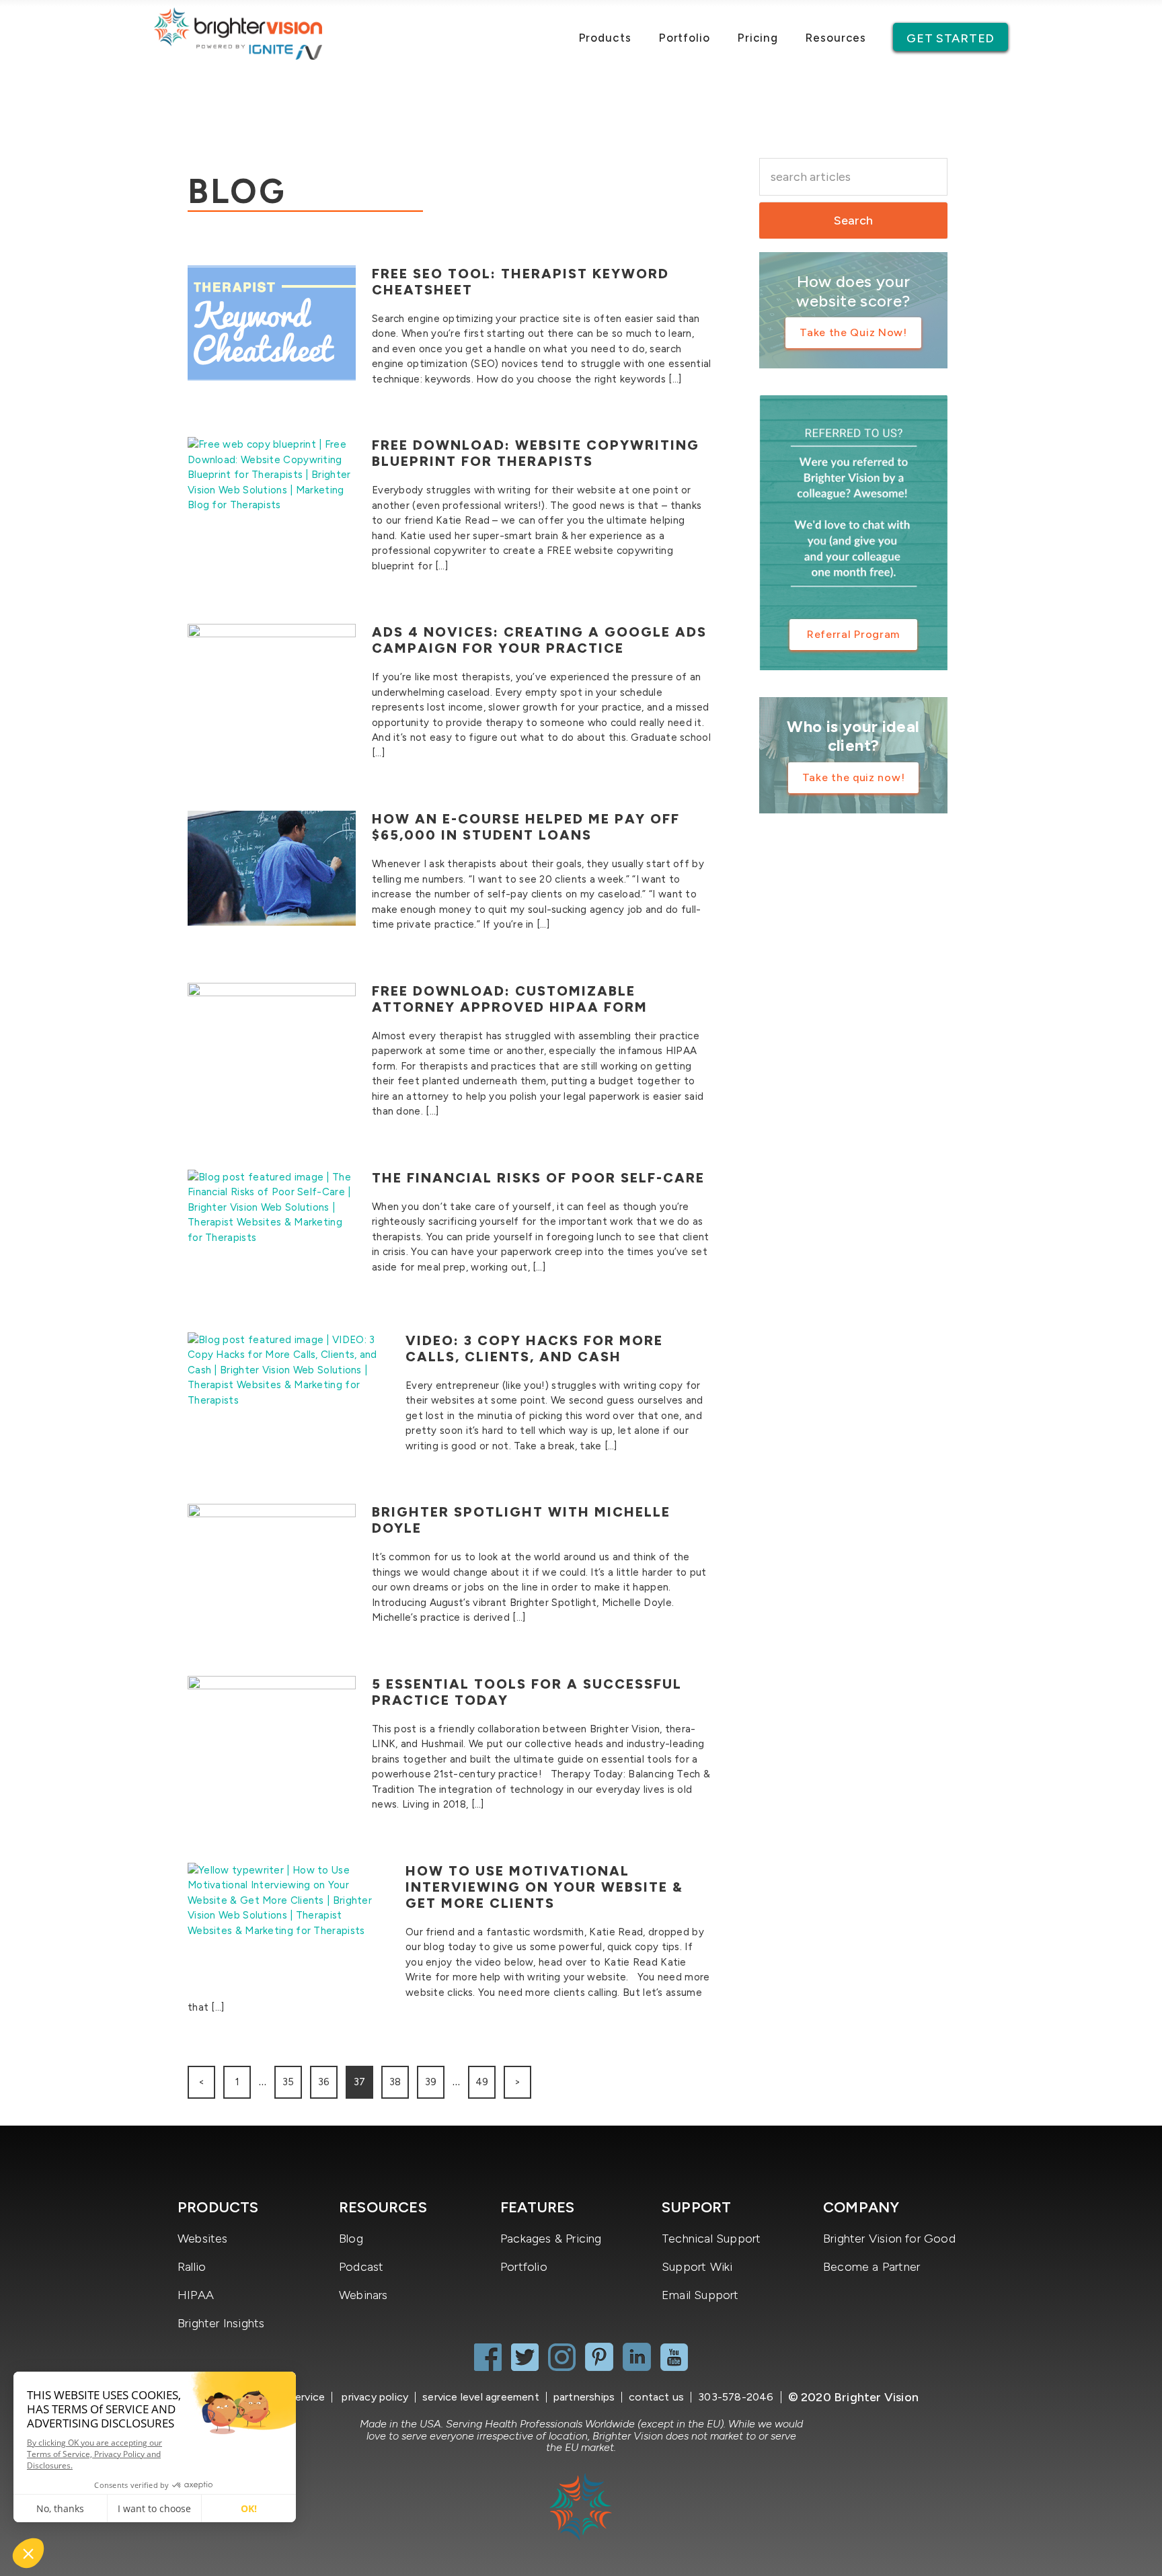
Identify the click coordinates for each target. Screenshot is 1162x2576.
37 (359, 2082)
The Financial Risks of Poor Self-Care (538, 1178)
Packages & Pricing (551, 2239)
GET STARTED (951, 38)
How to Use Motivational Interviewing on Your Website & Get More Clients (544, 1887)
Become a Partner (871, 2267)
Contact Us (656, 2397)
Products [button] (605, 38)
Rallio (192, 2267)
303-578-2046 (736, 2397)
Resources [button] (836, 38)
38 (395, 2082)
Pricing (758, 38)
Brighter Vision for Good (889, 2239)
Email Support (700, 2295)
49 (482, 2082)
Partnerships (584, 2397)
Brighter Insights (221, 2323)
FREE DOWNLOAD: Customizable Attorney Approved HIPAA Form (510, 999)
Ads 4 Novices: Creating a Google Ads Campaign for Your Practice (539, 640)
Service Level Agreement (481, 2397)
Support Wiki (697, 2267)
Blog (351, 2239)
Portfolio (684, 38)
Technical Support (711, 2239)
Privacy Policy (374, 2397)
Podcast (361, 2267)
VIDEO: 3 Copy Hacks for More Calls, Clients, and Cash (534, 1349)
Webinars (363, 2295)
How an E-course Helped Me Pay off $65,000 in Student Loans (526, 827)
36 (324, 2082)
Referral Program (853, 634)
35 (288, 2082)
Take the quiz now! (854, 777)
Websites (203, 2239)
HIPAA (196, 2295)
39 (431, 2082)
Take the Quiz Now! (853, 332)
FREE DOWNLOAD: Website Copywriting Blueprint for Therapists (536, 453)
